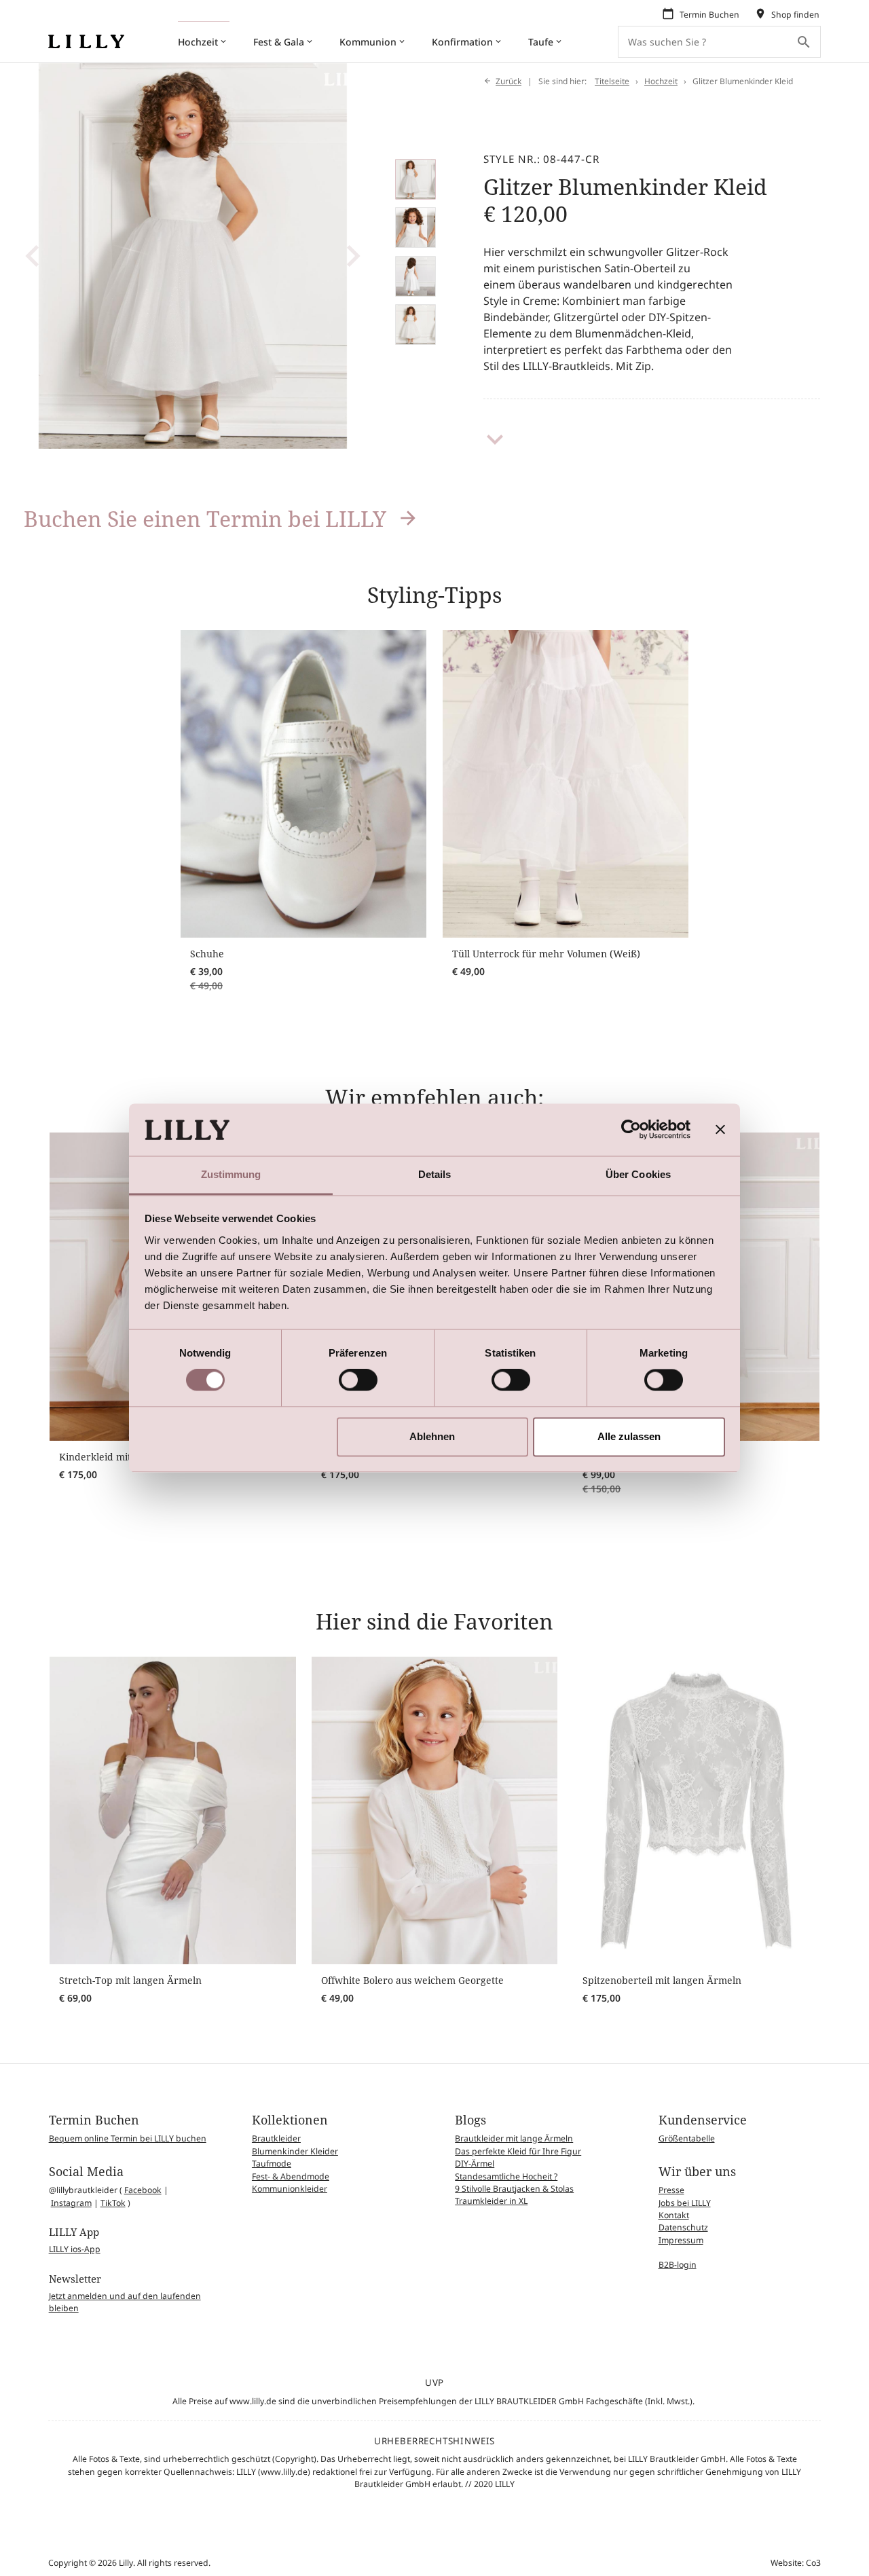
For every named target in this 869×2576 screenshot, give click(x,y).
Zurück (509, 81)
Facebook (143, 2190)
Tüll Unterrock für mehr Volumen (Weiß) (546, 954)
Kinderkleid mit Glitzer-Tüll (122, 1457)
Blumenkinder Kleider (295, 2151)
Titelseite (612, 81)
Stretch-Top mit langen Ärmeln (130, 1980)
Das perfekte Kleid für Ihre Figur (518, 2151)
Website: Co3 (796, 2563)
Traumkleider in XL (491, 2201)
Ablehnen (432, 1436)
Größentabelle (687, 2138)
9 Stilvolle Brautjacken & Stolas (514, 2189)
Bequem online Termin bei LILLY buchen (128, 2138)
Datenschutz (683, 2227)
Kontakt (674, 2215)
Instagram (71, 2203)
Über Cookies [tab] (638, 1174)
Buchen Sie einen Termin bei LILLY (205, 518)
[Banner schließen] (720, 1130)
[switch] (358, 1380)
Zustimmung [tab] (231, 1174)
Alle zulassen (629, 1436)
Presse (671, 2190)
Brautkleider (276, 2138)
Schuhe (207, 954)
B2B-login (678, 2265)
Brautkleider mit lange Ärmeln (514, 2138)
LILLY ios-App (75, 2249)
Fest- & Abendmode (291, 2176)
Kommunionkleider (290, 2189)
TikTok (113, 2203)
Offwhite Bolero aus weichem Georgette (412, 1980)
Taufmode (272, 2164)
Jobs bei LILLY (685, 2203)
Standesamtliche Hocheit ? (506, 2176)
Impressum (681, 2240)
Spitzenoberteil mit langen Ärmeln (662, 1980)
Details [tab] (435, 1174)
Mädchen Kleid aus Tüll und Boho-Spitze (675, 1506)
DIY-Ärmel (475, 2164)
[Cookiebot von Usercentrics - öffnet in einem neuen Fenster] (631, 1130)
